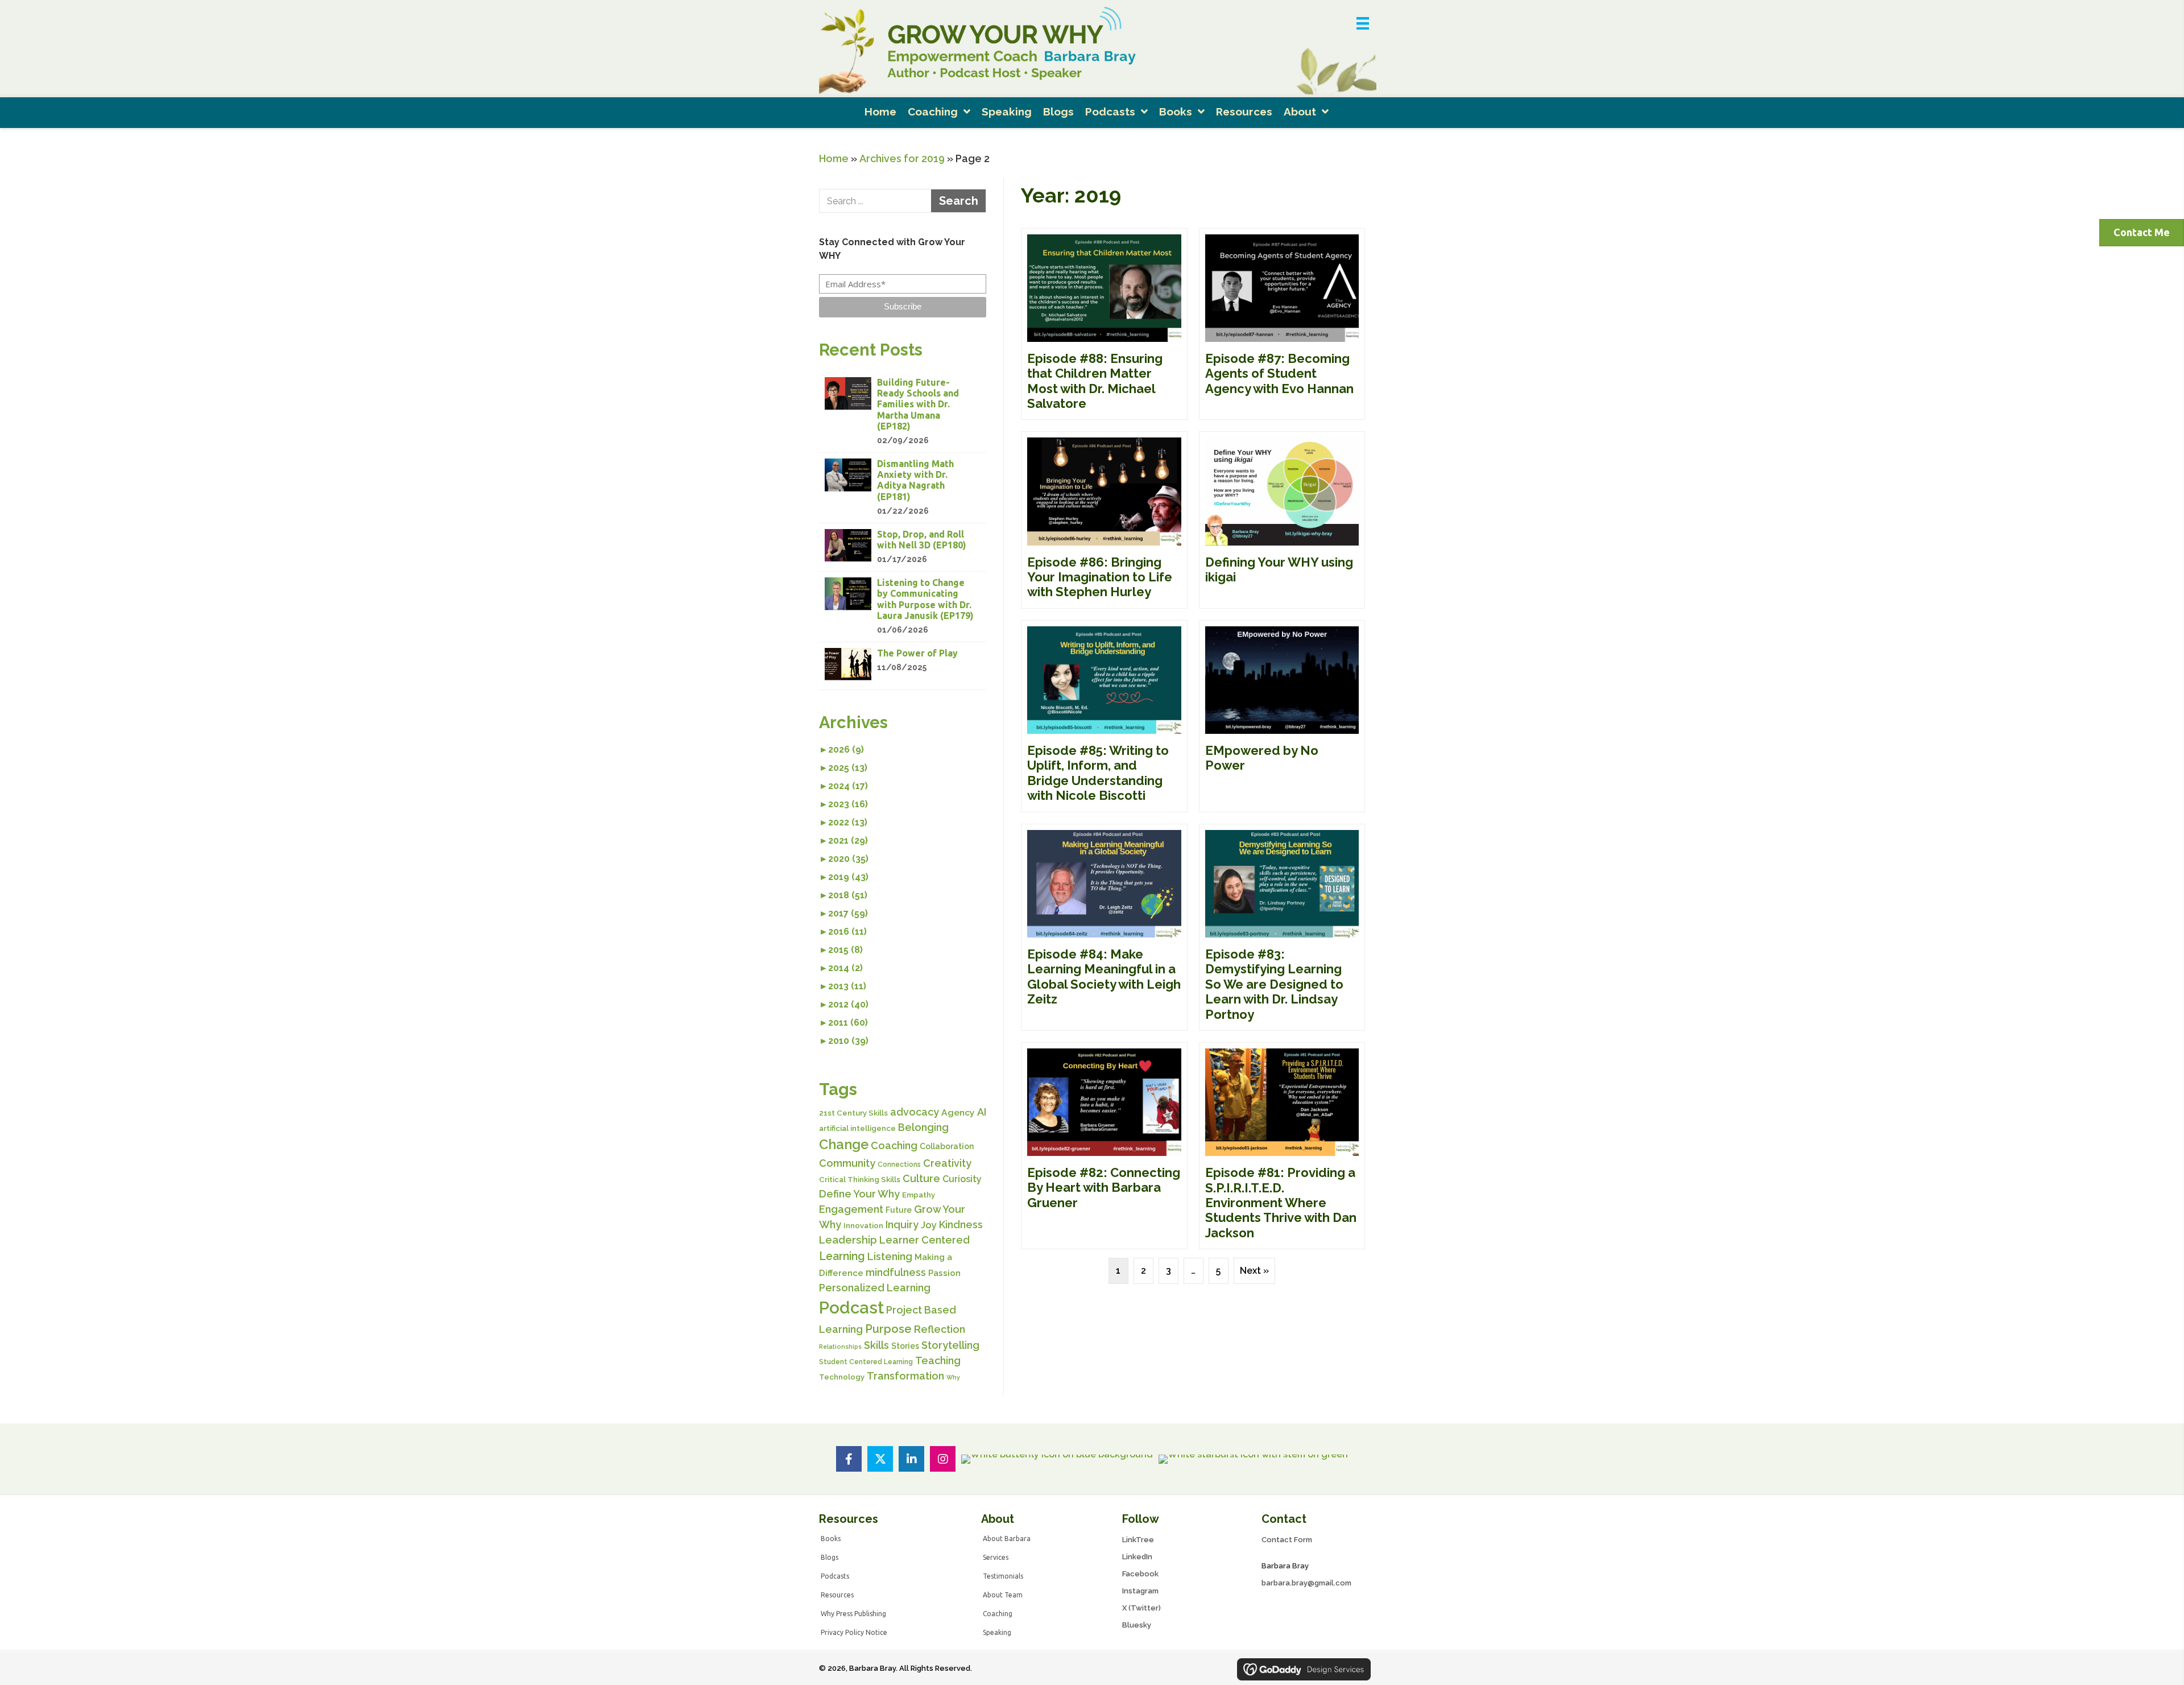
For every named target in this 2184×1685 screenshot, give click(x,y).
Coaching (894, 1145)
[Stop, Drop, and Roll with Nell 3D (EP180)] (903, 547)
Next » (1254, 1271)
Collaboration (947, 1146)
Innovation (863, 1226)
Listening (890, 1256)
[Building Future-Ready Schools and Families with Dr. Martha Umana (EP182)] (903, 412)
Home (834, 158)
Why (953, 1377)
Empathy (919, 1195)
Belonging (923, 1127)
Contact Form (1287, 1540)
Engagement (851, 1209)
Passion (944, 1273)
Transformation (905, 1376)
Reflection (940, 1329)
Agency (958, 1112)
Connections (899, 1164)
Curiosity (962, 1179)
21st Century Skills (853, 1113)
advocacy (915, 1112)
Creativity (947, 1163)
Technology (842, 1377)
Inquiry (902, 1224)
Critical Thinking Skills (860, 1180)
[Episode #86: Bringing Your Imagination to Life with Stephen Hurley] (1104, 520)
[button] (903, 307)
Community (847, 1163)
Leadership (848, 1240)
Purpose (888, 1329)
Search (959, 201)
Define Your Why (859, 1194)
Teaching (938, 1360)
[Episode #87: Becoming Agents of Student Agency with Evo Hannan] (1282, 324)
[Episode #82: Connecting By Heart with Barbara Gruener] (1104, 1146)
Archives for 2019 (902, 158)
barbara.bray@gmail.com (1306, 1583)
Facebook (1140, 1574)
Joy (929, 1225)
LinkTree (1138, 1540)
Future (899, 1210)
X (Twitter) (1141, 1608)
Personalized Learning (875, 1288)
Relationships (840, 1347)
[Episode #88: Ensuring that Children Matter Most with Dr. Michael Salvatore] (1104, 324)
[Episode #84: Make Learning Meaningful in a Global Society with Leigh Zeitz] (1104, 927)
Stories (905, 1346)
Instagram (1140, 1591)
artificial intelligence (857, 1128)
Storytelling (950, 1345)
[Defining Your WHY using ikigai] (1282, 520)
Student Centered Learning (866, 1362)
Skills (876, 1345)
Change (844, 1145)
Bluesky (1137, 1625)
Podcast (851, 1308)
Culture (921, 1178)
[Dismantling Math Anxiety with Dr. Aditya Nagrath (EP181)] (903, 488)
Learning (842, 1256)
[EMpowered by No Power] (1282, 716)
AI (982, 1112)
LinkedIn (1137, 1557)
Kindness (961, 1224)
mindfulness (896, 1272)
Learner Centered (925, 1240)
